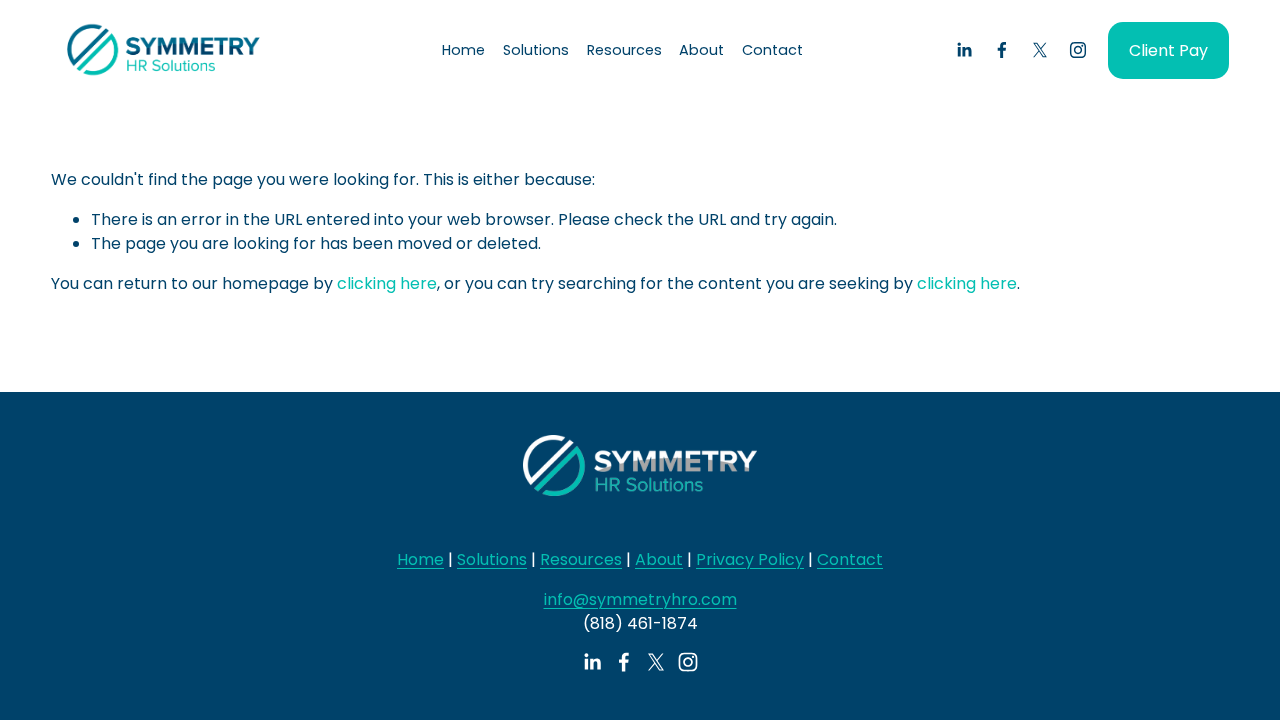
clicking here (387, 283)
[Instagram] (1078, 50)
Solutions (492, 559)
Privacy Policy (750, 559)
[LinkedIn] (964, 50)
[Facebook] (1002, 50)
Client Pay (1168, 50)
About (659, 559)
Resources (581, 559)
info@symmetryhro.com (640, 599)
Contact (772, 50)
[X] (1040, 50)
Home (463, 50)
